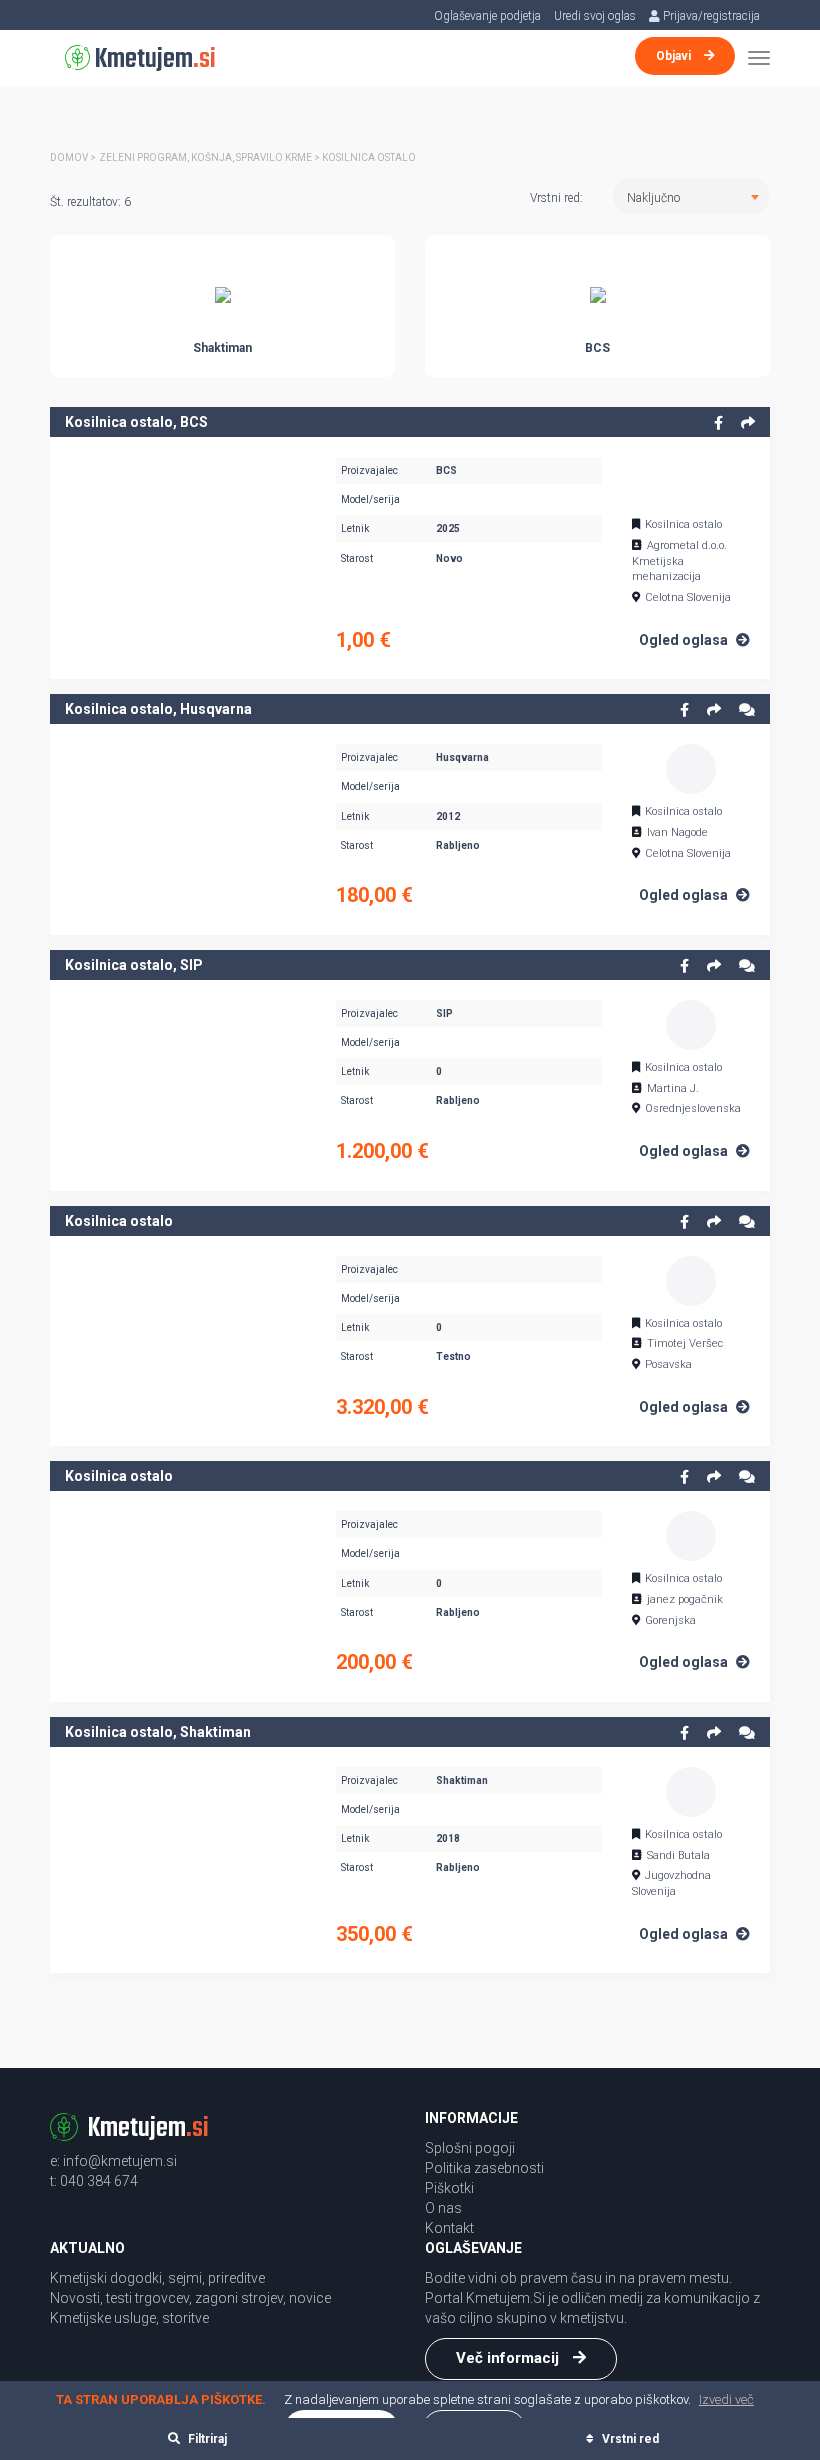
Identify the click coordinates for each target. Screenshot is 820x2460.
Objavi (675, 56)
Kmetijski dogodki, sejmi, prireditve (157, 2278)
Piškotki (449, 2188)
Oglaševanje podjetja (487, 16)
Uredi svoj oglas (595, 16)
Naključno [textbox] (653, 198)
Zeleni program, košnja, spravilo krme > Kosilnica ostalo (257, 157)
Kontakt (449, 2228)
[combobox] (691, 196)
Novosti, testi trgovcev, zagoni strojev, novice (190, 2298)
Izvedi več (726, 2399)
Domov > (73, 157)
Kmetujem (153, 59)
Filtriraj (206, 2439)
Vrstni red (629, 2439)
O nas (443, 2208)
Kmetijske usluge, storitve (129, 2318)
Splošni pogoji (470, 2148)
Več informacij (509, 2358)
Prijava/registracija (710, 16)
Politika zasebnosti (484, 2168)
